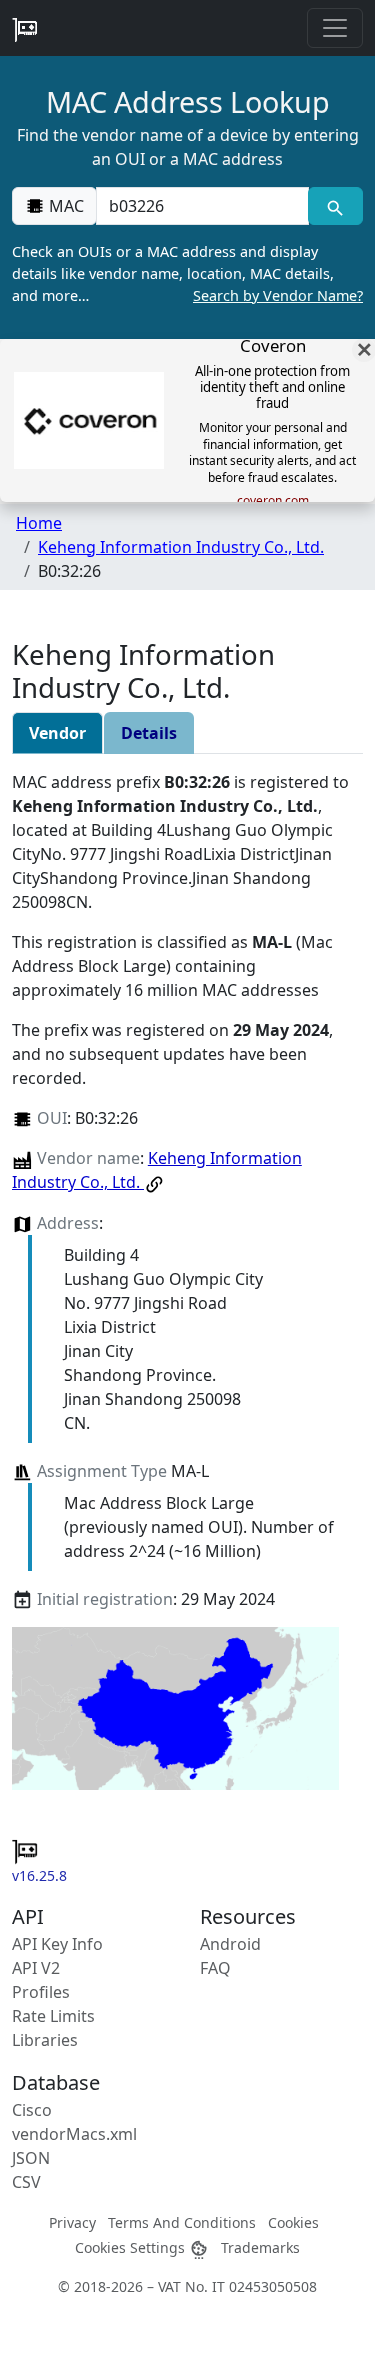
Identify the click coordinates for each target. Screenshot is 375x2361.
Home (39, 523)
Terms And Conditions (182, 2222)
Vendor (57, 733)
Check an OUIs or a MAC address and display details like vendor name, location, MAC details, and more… (187, 273)
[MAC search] (335, 206)
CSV (26, 2182)
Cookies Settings (132, 2247)
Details (149, 733)
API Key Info (57, 1944)
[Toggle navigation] (335, 28)
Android (230, 1944)
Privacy (72, 2222)
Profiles (41, 1992)
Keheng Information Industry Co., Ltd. (181, 547)
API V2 (36, 1968)
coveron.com (273, 501)
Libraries (45, 2040)
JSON (31, 2158)
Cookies (293, 2222)
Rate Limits (53, 2016)
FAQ (215, 1968)
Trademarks (260, 2247)
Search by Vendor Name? (278, 295)
